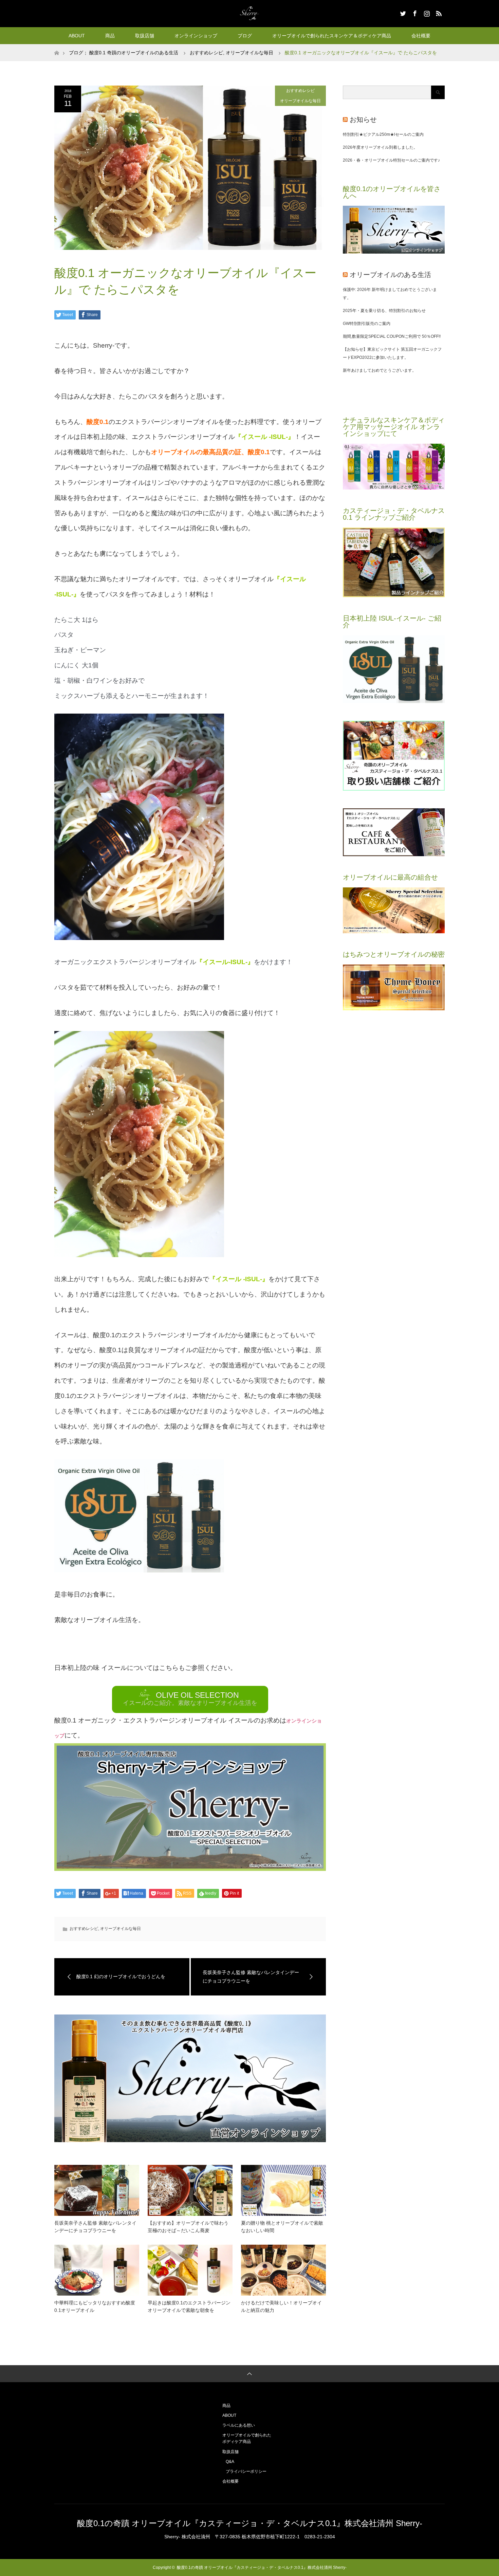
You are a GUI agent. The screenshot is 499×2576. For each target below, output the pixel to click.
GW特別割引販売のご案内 (367, 324)
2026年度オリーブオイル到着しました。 (380, 147)
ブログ (245, 36)
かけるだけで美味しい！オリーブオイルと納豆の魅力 (281, 2306)
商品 (110, 36)
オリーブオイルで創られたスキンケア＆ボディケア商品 (332, 36)
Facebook (414, 12)
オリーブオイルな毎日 (249, 53)
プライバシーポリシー (246, 2471)
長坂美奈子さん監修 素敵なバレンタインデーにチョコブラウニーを (95, 2227)
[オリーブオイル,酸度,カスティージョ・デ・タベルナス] (394, 252)
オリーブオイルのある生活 (390, 275)
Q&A (230, 2462)
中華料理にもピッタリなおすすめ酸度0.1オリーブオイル (95, 2306)
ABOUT (77, 36)
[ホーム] (57, 47)
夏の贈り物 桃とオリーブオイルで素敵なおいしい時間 (282, 2227)
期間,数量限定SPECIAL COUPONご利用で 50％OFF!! (392, 336)
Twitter (402, 12)
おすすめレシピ (206, 53)
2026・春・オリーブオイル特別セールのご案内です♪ (391, 160)
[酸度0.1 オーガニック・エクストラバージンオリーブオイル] (394, 702)
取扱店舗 (145, 36)
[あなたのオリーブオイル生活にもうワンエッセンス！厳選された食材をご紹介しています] (394, 932)
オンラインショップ (196, 36)
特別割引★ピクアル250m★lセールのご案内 (383, 134)
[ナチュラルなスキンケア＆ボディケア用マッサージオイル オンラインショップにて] (394, 488)
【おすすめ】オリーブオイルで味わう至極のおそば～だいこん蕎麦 (188, 2227)
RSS (438, 12)
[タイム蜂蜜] (394, 1009)
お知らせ (363, 119)
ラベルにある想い (239, 2425)
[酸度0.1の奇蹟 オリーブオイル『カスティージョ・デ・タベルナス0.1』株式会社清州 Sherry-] (249, 13)
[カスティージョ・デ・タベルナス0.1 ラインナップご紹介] (394, 596)
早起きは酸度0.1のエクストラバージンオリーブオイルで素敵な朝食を (189, 2306)
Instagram (426, 12)
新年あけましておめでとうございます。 (380, 370)
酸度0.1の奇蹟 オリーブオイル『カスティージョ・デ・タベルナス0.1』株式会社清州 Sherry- (250, 2523)
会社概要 (421, 36)
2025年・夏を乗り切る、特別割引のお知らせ (384, 311)
